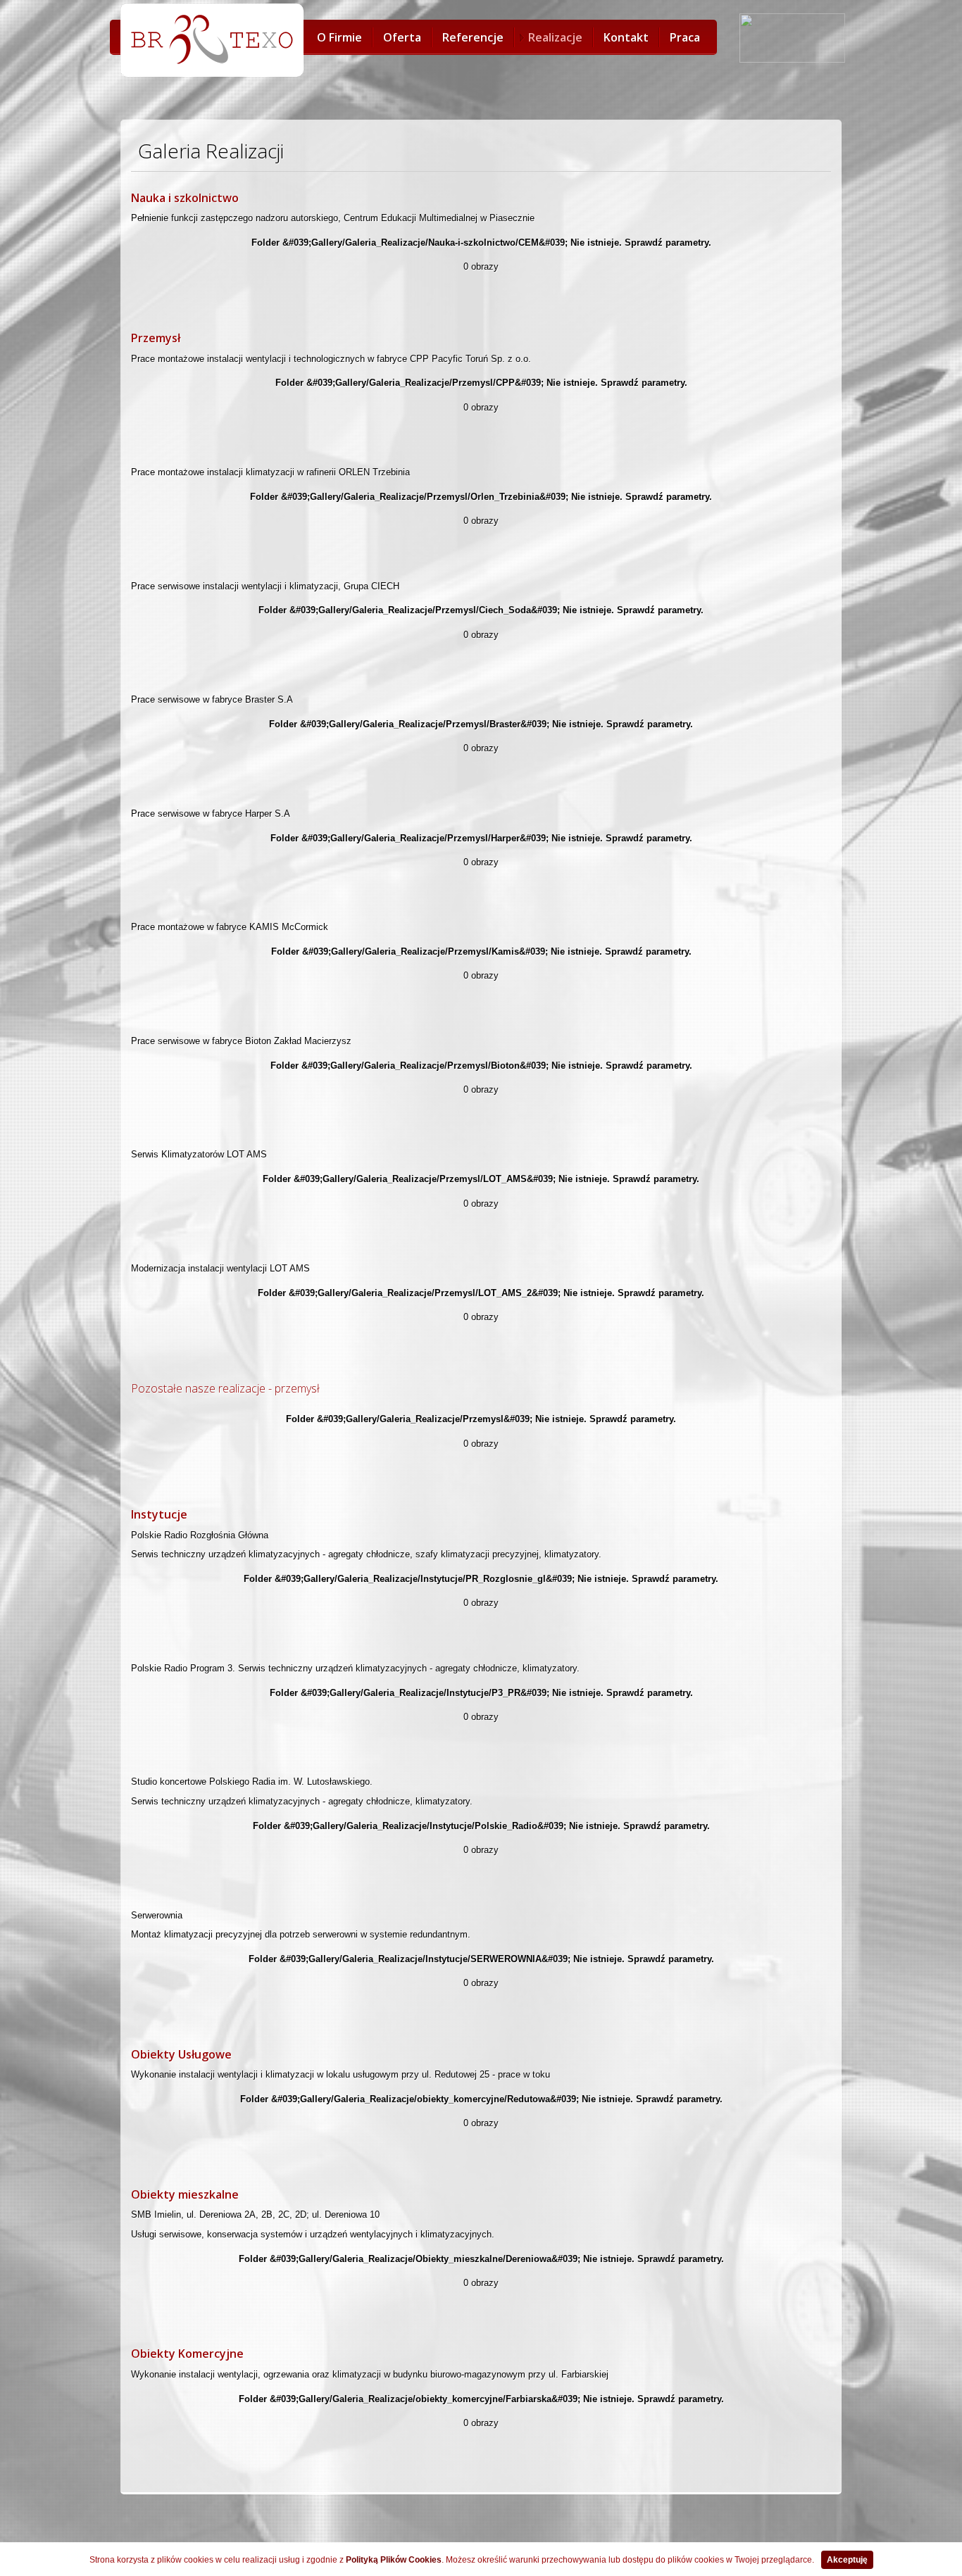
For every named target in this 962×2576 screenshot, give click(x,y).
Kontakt (626, 37)
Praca (685, 37)
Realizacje (555, 37)
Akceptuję (847, 2560)
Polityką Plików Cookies (394, 2560)
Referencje (473, 37)
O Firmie (339, 37)
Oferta (402, 37)
